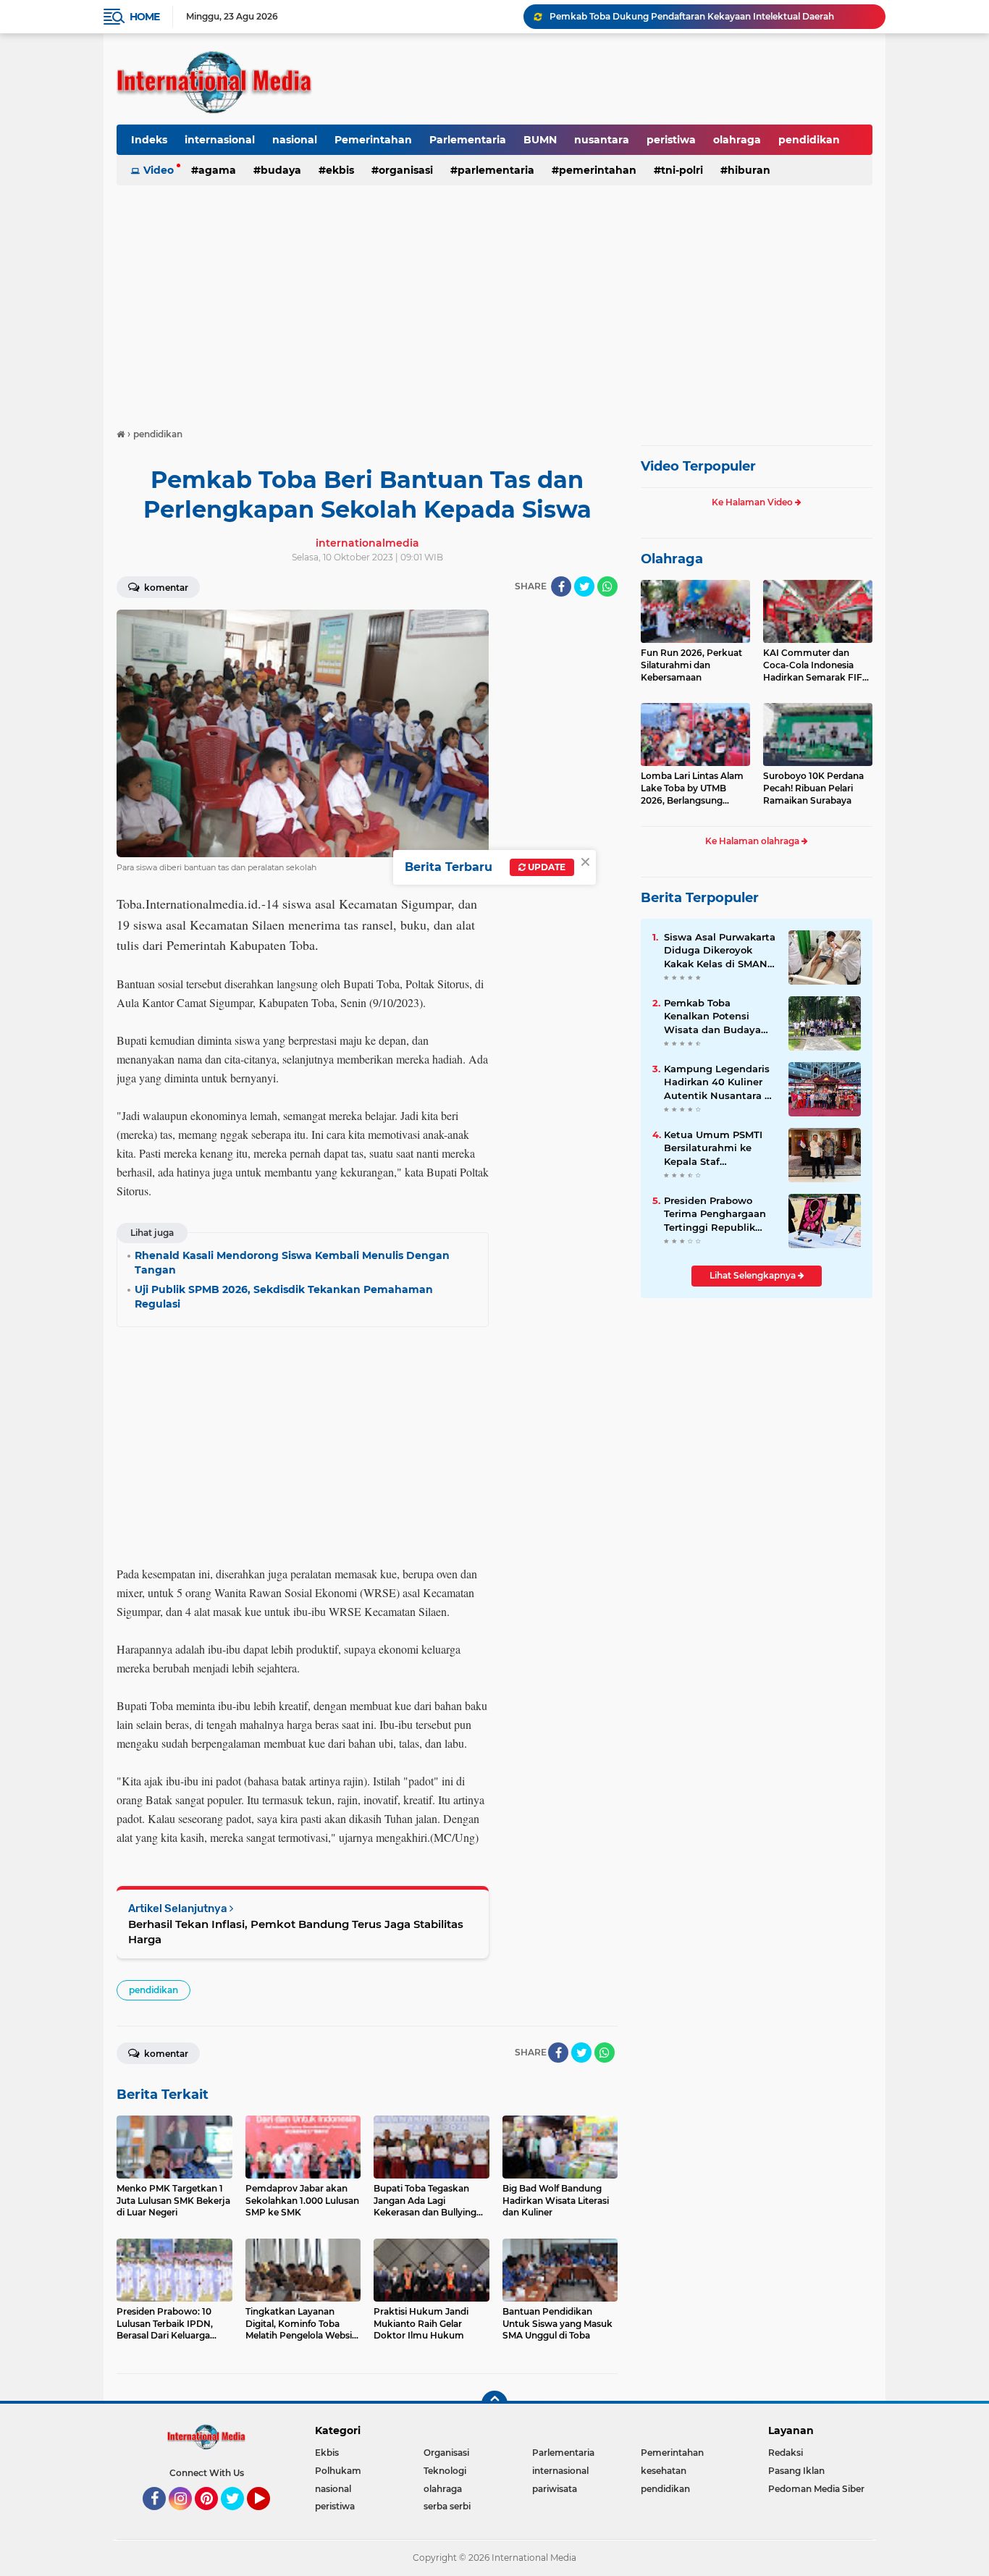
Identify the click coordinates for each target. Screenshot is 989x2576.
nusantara (602, 140)
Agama (217, 170)
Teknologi (445, 2471)
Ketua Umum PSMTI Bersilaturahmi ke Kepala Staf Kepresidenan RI (713, 1148)
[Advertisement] (494, 300)
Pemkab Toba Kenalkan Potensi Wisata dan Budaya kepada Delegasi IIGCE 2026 (719, 1016)
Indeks (149, 140)
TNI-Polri (682, 170)
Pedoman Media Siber (816, 2489)
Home (144, 17)
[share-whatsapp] (607, 586)
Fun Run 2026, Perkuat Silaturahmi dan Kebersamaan (691, 665)
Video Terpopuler (698, 466)
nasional (295, 140)
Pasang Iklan (796, 2471)
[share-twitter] (584, 586)
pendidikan (809, 140)
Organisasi (406, 170)
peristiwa (671, 140)
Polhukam (338, 2471)
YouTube (268, 2517)
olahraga (737, 140)
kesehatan (664, 2471)
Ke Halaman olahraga (753, 841)
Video (159, 170)
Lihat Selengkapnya (754, 1275)
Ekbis (340, 170)
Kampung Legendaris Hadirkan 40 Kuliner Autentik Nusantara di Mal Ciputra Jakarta (719, 1082)
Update (546, 867)
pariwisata (555, 2489)
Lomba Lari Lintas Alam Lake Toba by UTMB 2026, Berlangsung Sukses (692, 788)
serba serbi (447, 2506)
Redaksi (786, 2453)
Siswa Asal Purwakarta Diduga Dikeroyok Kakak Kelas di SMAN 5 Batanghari (720, 951)
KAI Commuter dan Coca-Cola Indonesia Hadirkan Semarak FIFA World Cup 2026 (816, 665)
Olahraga (672, 559)
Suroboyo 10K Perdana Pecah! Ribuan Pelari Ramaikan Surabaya (813, 788)
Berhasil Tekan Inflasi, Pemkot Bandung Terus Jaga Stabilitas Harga (296, 1932)
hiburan (749, 170)
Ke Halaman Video (753, 502)
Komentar (165, 588)
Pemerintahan (373, 140)
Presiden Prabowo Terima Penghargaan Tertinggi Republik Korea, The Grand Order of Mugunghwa (716, 1214)
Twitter (239, 2517)
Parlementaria (468, 140)
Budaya (281, 170)
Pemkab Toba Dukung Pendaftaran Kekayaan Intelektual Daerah (692, 16)
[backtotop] (494, 2404)
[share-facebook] (561, 586)
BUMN (540, 140)
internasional (220, 140)
